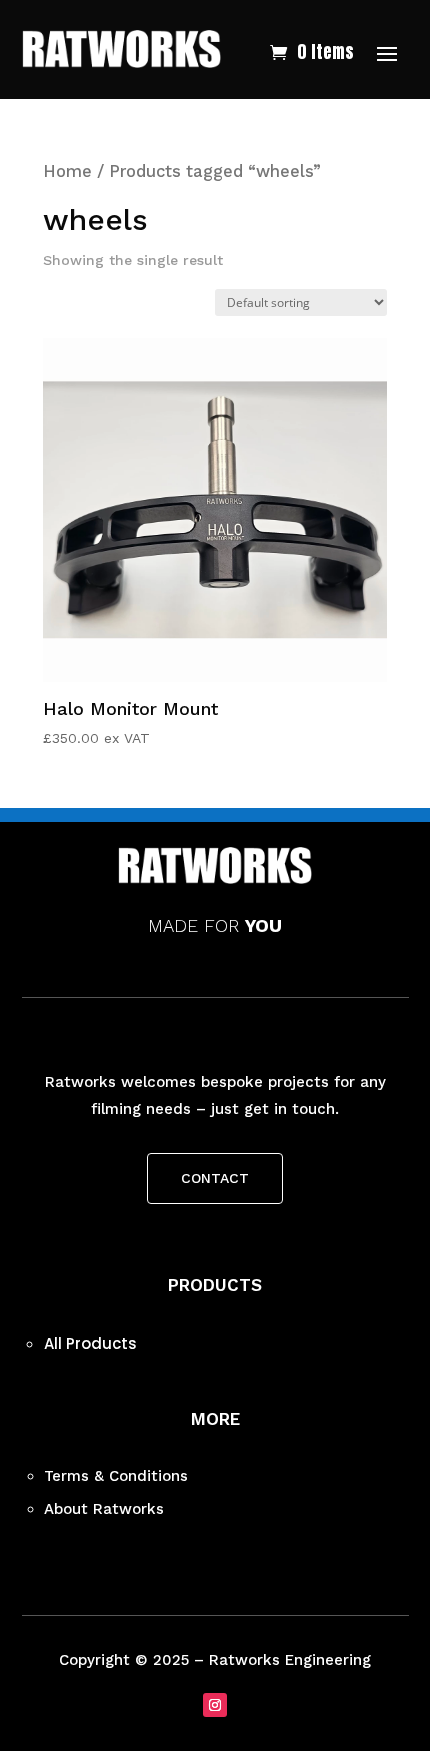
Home (67, 171)
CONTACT (215, 1178)
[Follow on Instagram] (215, 1705)
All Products (90, 1343)
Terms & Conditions (116, 1476)
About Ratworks (104, 1509)
